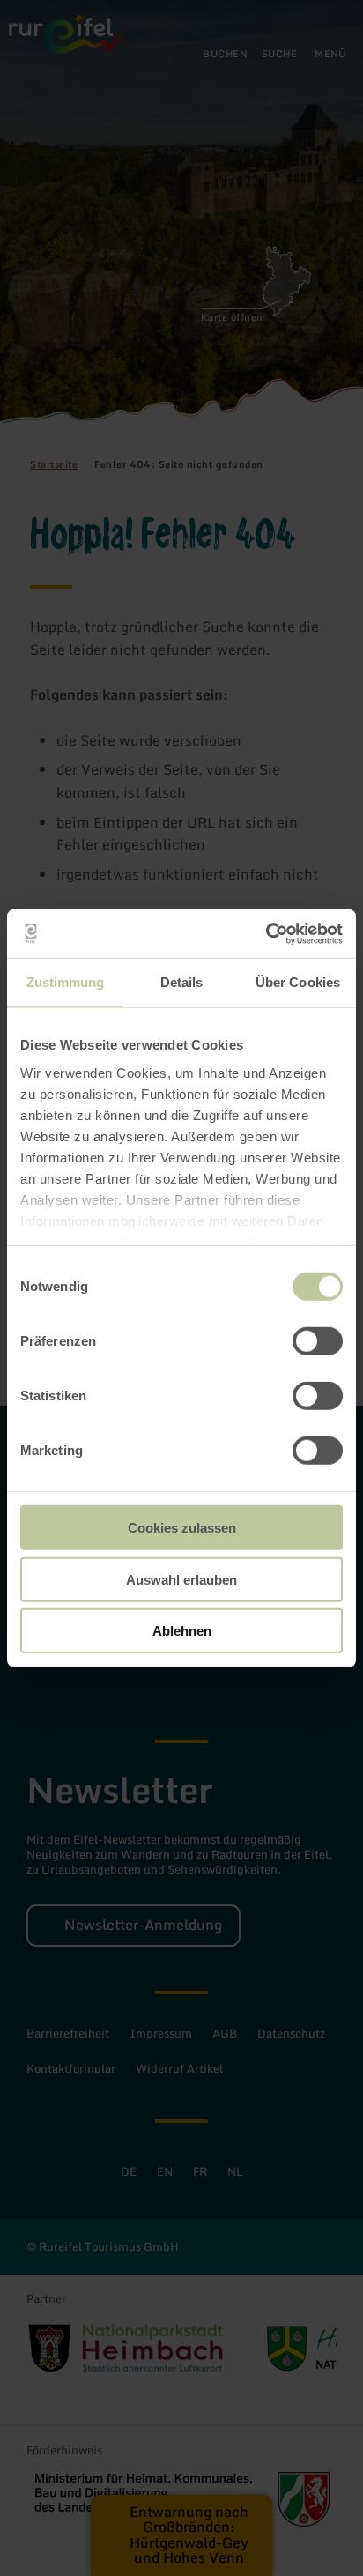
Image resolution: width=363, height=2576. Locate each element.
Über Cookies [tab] (298, 982)
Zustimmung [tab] (66, 982)
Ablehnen (182, 1631)
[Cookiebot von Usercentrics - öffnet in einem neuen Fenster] (266, 933)
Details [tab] (182, 982)
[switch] (318, 1341)
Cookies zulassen (182, 1528)
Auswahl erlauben (181, 1579)
